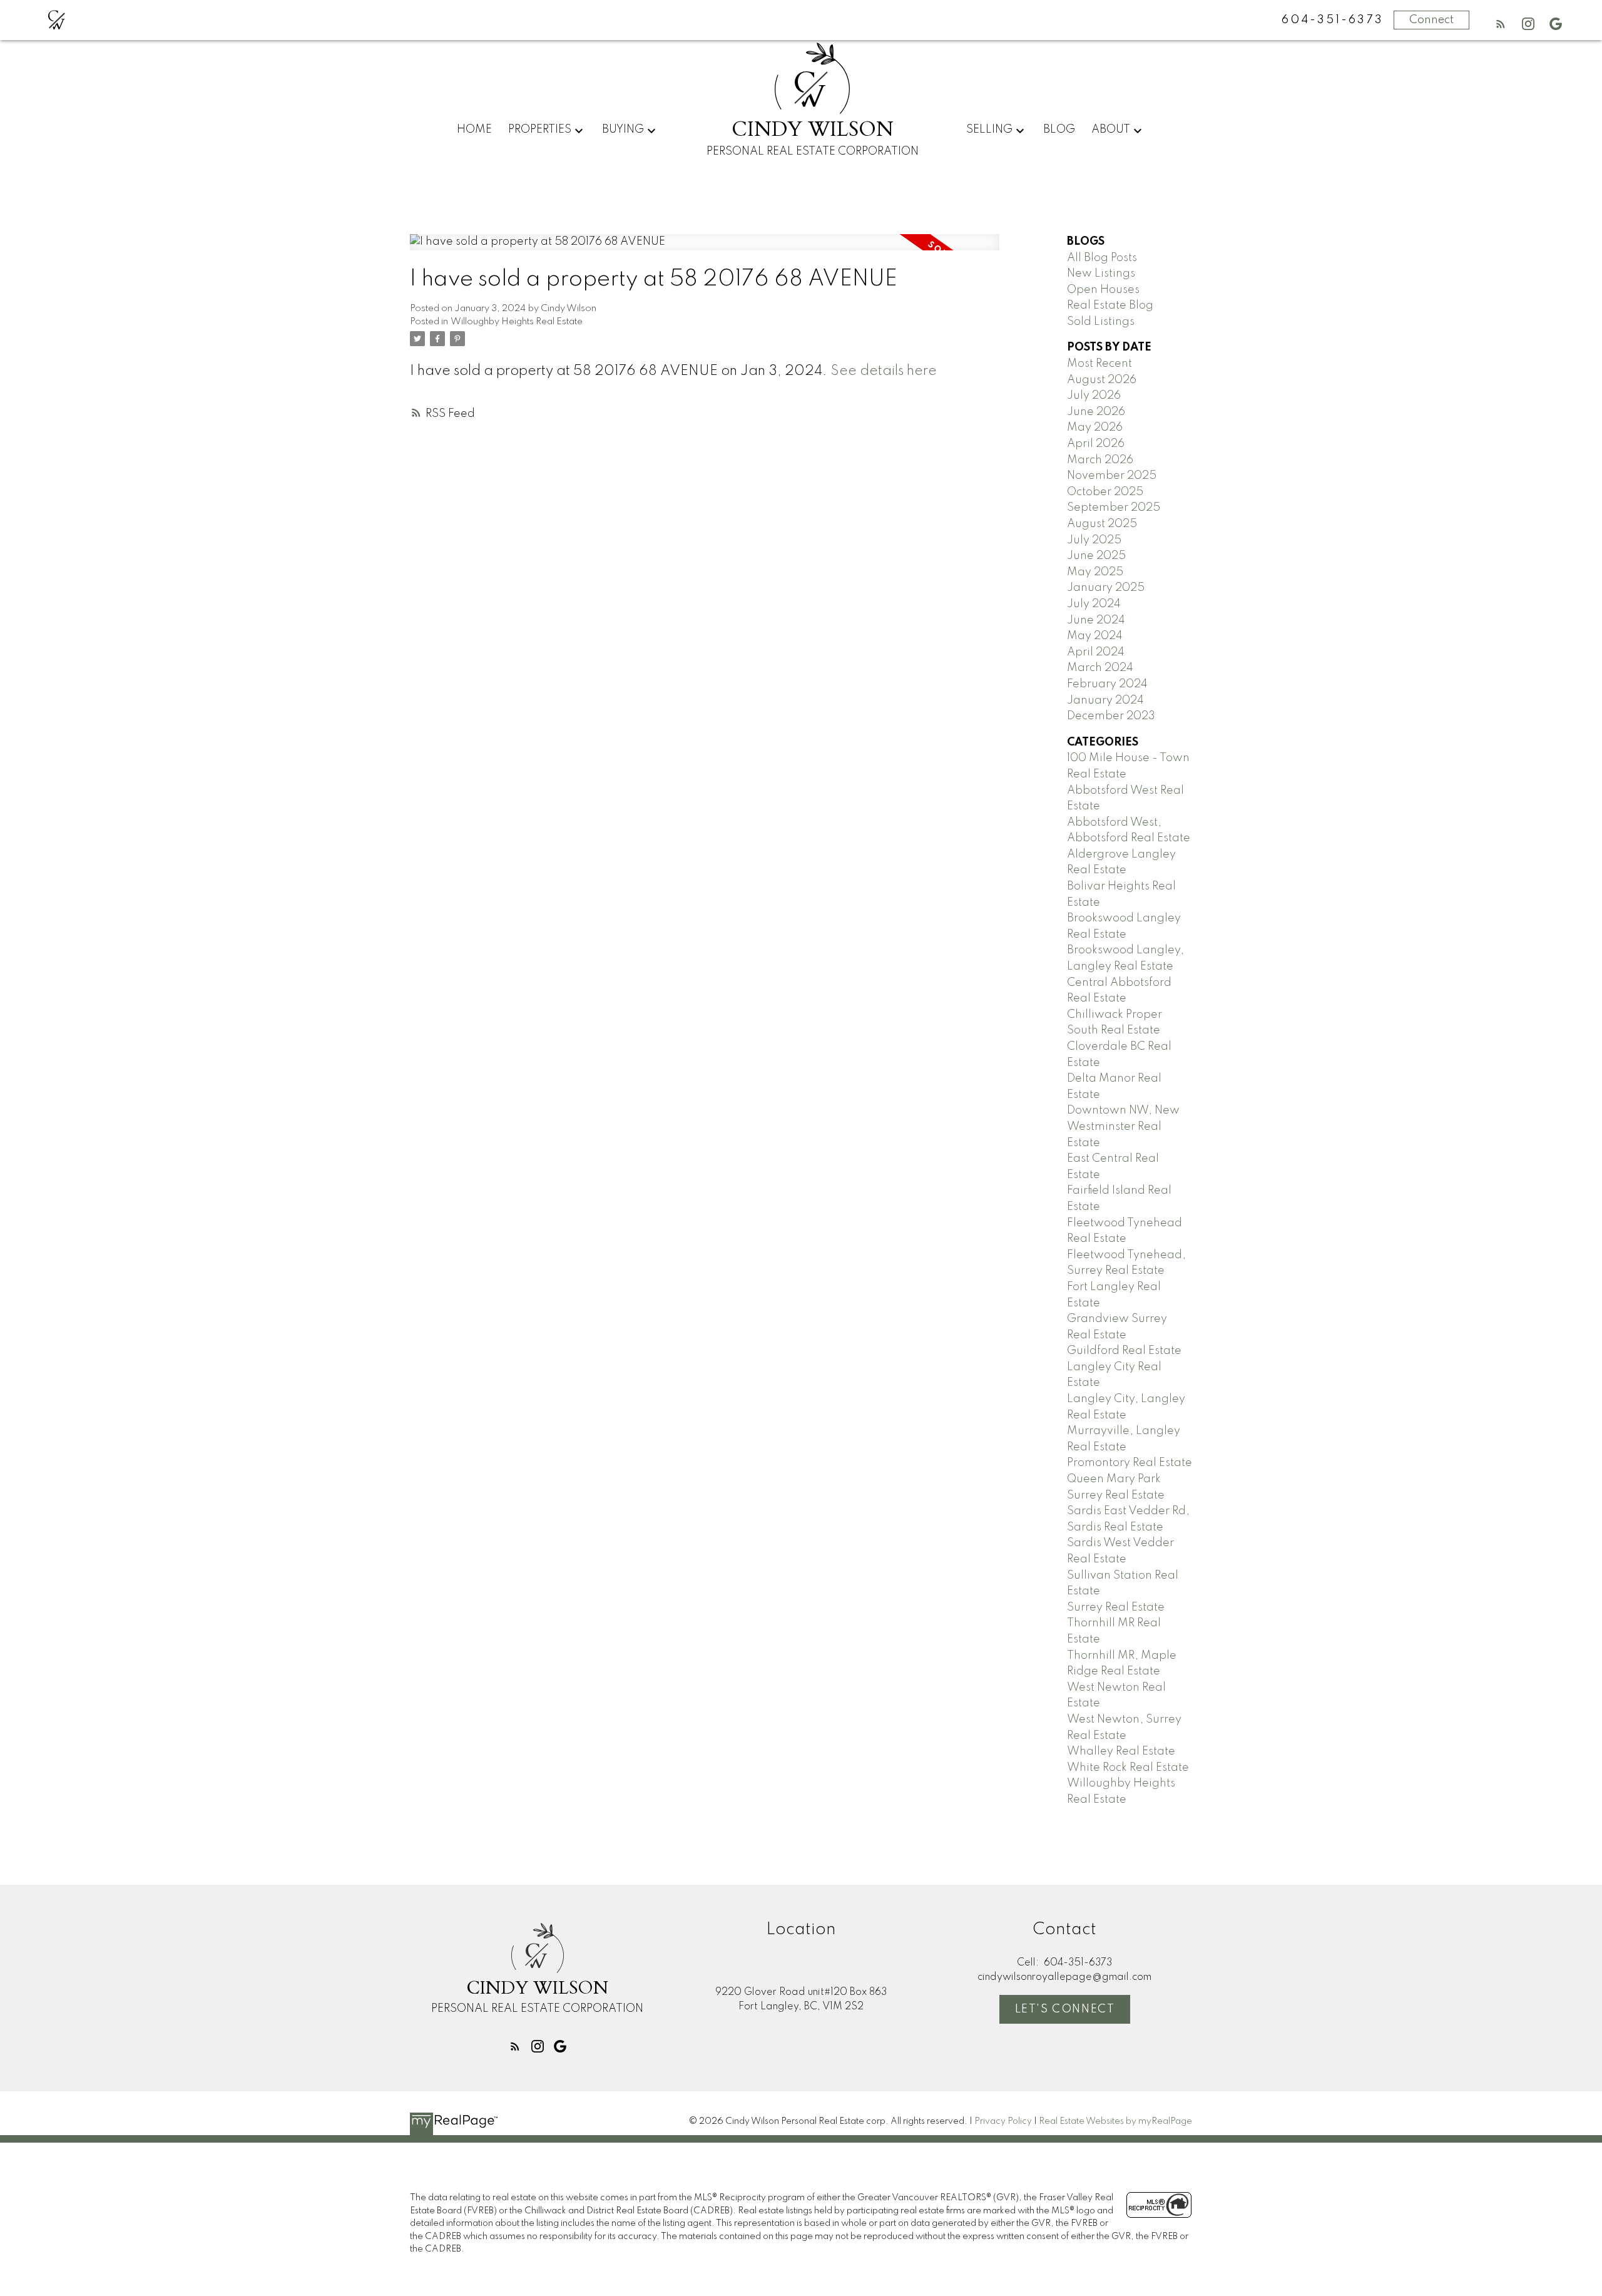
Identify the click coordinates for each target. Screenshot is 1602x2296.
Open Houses (1103, 290)
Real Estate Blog (1110, 305)
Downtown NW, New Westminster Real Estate (1123, 1126)
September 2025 (1114, 508)
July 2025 (1094, 540)
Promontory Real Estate (1130, 1463)
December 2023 (1111, 716)
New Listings (1101, 274)
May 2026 (1095, 428)
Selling (989, 130)
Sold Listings (1101, 322)
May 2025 (1095, 572)
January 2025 (1106, 588)
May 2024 (1095, 636)
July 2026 (1094, 396)
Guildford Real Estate (1124, 1351)
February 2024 (1107, 684)
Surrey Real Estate (1116, 1607)
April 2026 (1096, 444)
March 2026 (1100, 460)
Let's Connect (1065, 2009)
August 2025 (1102, 524)
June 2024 (1096, 620)
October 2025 (1105, 492)
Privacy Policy (1003, 2121)
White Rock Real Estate (1128, 1768)
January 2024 (1105, 700)
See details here (884, 371)
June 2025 (1096, 556)
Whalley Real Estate (1121, 1751)
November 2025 (1112, 476)
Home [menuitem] (474, 130)
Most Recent (1099, 364)
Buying (623, 130)
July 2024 (1094, 604)
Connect (1431, 20)
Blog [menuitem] (1059, 130)
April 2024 (1096, 652)
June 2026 (1096, 412)
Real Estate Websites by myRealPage (1115, 2121)
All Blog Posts (1102, 258)
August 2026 (1102, 380)
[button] (1501, 24)
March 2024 (1100, 668)
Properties (540, 130)
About (1111, 130)
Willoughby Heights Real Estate (517, 322)
